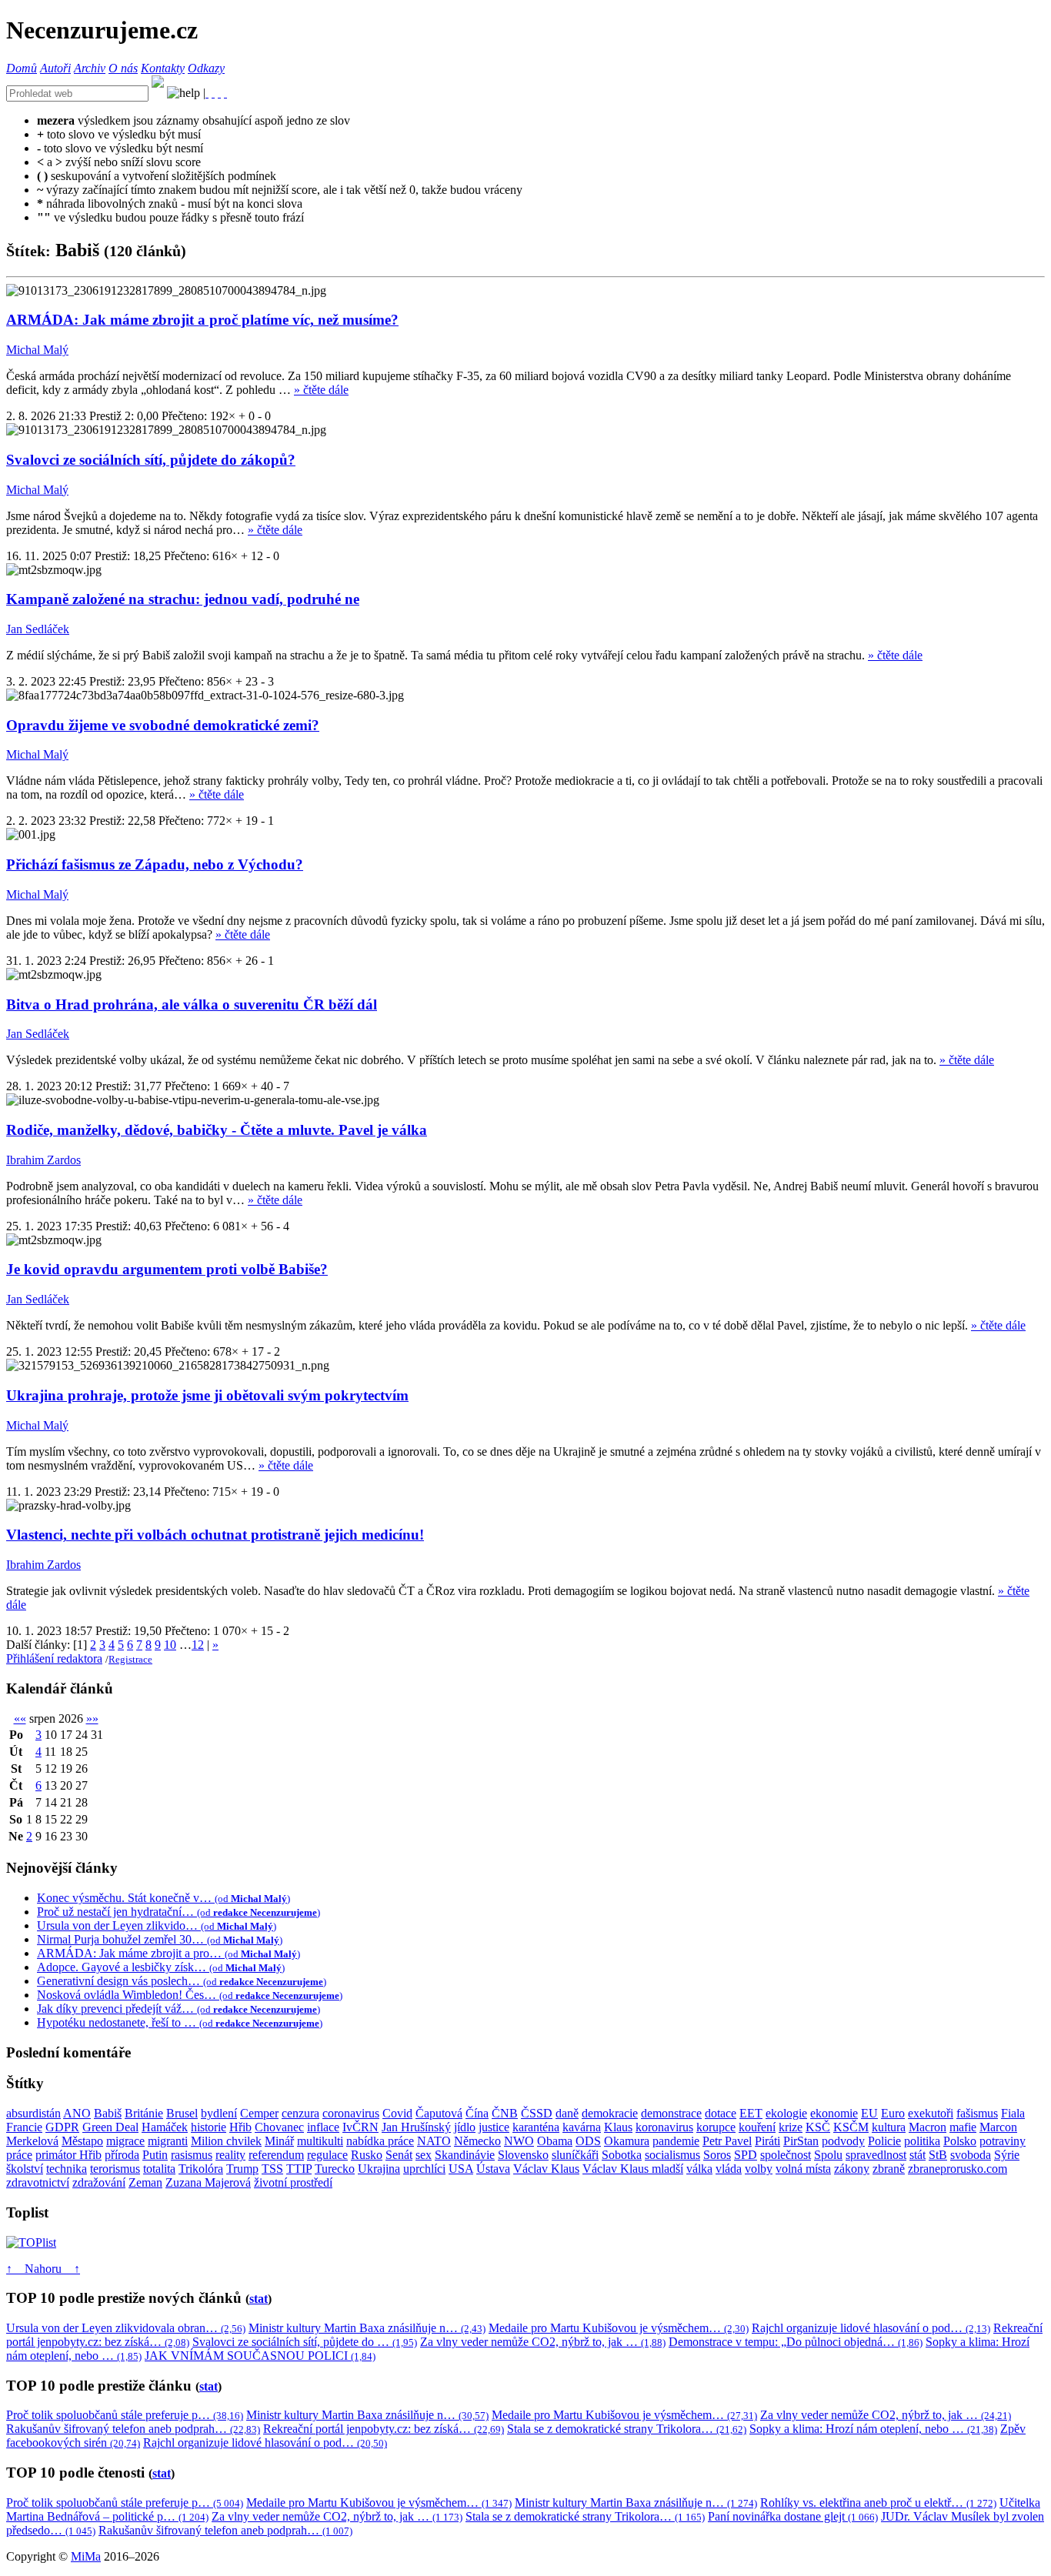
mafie (963, 2127)
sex (424, 2155)
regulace (327, 2155)
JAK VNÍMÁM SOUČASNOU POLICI (260, 2356)
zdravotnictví (38, 2182)
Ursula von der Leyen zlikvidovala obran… (126, 2328)
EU (869, 2113)
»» (92, 1718)
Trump (242, 2169)
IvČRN (360, 2127)
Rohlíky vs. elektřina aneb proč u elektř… (878, 2503)
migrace (125, 2141)
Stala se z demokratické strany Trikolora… (627, 2429)
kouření (757, 2127)
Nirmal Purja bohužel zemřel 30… (160, 1939)
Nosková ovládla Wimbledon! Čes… (190, 1995)
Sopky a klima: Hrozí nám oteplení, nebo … (873, 2429)
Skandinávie (465, 2155)
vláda (729, 2169)
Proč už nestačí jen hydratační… (179, 1912)
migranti (168, 2141)
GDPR (62, 2127)
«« (20, 1718)
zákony (852, 2169)
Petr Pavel (727, 2141)
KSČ (818, 2127)
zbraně (889, 2169)
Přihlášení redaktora (54, 1658)
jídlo (465, 2127)
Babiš (108, 2113)
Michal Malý (37, 350)
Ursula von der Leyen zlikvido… (157, 1925)
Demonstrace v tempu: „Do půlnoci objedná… (796, 2342)
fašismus (977, 2113)
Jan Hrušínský (416, 2127)
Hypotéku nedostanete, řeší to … (180, 2022)
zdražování (99, 2182)
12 (198, 1645)
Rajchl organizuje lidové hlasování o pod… (871, 2328)
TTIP (299, 2169)
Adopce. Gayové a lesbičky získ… (161, 1967)
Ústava (493, 2169)
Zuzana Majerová (208, 2182)
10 (170, 1645)
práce (19, 2155)
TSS (272, 2169)
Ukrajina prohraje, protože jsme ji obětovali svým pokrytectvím (207, 1395)
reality (230, 2155)
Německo (477, 2141)
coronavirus (351, 2113)
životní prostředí (293, 2182)
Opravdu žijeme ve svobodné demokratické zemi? (163, 725)
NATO (434, 2141)
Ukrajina (379, 2169)
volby (759, 2169)
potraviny (1003, 2141)
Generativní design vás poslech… (182, 1981)
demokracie (610, 2113)
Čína (477, 2113)
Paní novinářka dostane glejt (793, 2516)
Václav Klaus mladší (633, 2169)
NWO (519, 2141)
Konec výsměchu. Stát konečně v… (163, 1898)
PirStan (801, 2141)
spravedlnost (876, 2155)
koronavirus (664, 2127)
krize (791, 2127)
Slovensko (523, 2155)
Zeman (145, 2182)
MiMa (86, 2556)
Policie (884, 2141)
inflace (323, 2127)
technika (67, 2169)
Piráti (767, 2141)
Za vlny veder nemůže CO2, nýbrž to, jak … (543, 2342)
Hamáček (165, 2127)
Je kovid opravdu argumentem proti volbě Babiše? (167, 1269)
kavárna (582, 2127)
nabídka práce (380, 2141)
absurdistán (33, 2113)
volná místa (803, 2169)
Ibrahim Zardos (43, 1160)
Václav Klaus (546, 2169)
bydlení (219, 2113)
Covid (397, 2113)
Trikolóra (201, 2169)
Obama (555, 2141)
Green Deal (110, 2127)
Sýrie (1007, 2155)
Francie (24, 2127)
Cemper (259, 2113)
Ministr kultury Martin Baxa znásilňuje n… (367, 2328)
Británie (144, 2113)
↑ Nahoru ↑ (43, 2269)
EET (751, 2113)
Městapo (82, 2141)
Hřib (240, 2127)
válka (699, 2169)
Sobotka (622, 2155)
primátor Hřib (68, 2155)
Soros (717, 2155)
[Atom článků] (213, 93)
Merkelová (32, 2141)
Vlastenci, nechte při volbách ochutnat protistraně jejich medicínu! (215, 1535)
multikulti (320, 2141)
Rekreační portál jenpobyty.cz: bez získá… (384, 2429)
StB (938, 2155)
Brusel (182, 2113)
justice (494, 2127)
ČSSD (537, 2113)
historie (209, 2127)
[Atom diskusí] (225, 93)
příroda (122, 2155)
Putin (155, 2155)
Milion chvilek (226, 2141)
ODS (588, 2141)
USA (461, 2169)
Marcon (998, 2127)
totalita (159, 2169)
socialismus (672, 2155)
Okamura (627, 2141)
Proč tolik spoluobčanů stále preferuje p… (125, 2415)
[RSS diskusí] (219, 93)
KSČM (851, 2127)
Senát (399, 2155)
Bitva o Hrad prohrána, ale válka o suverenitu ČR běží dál (192, 1004)
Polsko (960, 2141)
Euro (893, 2113)
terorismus (115, 2169)
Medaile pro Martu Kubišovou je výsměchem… (619, 2328)
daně (567, 2113)
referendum (276, 2155)
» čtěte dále (321, 390)
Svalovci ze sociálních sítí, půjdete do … (305, 2342)
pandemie (676, 2141)
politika (922, 2141)
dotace (721, 2113)
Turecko (335, 2169)
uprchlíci (424, 2169)
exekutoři (931, 2113)
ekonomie (834, 2113)
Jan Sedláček (38, 629)
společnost (786, 2155)
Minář (279, 2141)
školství (25, 2169)
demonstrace (671, 2113)
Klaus (618, 2127)
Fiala (1013, 2113)
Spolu (828, 2155)
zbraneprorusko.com (958, 2169)
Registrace (130, 1659)
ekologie (786, 2113)
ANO (77, 2113)
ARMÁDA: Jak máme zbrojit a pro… (168, 1953)
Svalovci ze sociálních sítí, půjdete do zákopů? (151, 460)
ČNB (505, 2113)
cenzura (300, 2113)
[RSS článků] (207, 93)
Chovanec (279, 2127)
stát (918, 2155)
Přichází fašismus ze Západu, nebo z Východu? (155, 864)
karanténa (536, 2127)
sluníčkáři (575, 2155)
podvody (843, 2141)
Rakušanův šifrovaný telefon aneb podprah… (133, 2429)
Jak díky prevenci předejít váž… (179, 2009)
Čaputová (439, 2113)
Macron (928, 2127)
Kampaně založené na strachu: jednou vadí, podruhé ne (183, 599)
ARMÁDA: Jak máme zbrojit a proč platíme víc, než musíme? (202, 320)
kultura (889, 2127)
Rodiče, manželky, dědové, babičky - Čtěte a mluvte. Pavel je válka (217, 1130)
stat (259, 2299)
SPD (746, 2155)
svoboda (971, 2155)
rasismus (192, 2155)
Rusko (367, 2155)
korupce (716, 2127)
